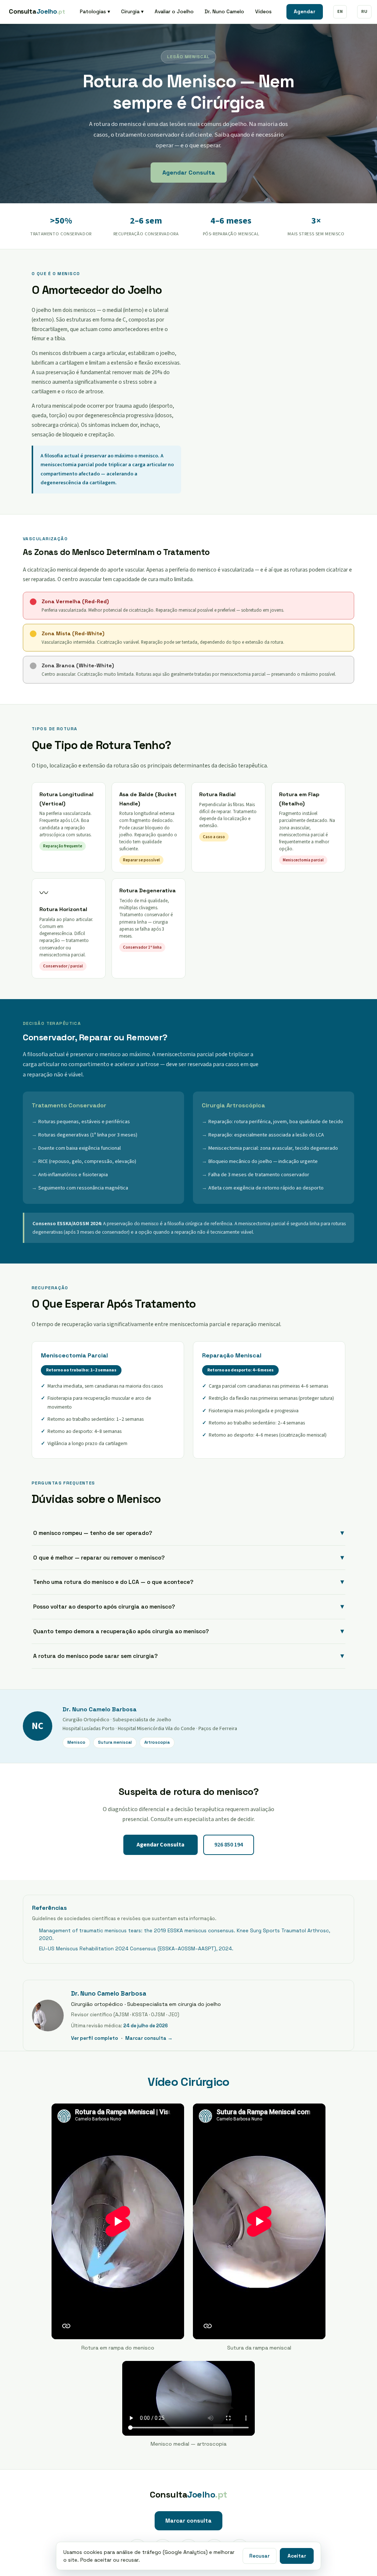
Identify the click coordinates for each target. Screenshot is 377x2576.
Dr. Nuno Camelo (224, 11)
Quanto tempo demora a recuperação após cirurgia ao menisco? (188, 1631)
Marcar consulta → (149, 2038)
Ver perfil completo (95, 2038)
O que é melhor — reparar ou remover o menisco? (188, 1557)
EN (340, 11)
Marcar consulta (188, 2521)
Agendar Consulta (189, 173)
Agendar (305, 12)
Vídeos (263, 11)
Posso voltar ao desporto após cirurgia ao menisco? (188, 1606)
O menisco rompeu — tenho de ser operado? (188, 1533)
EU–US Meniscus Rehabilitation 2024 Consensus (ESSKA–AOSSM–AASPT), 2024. (136, 1949)
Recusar (259, 2556)
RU (364, 11)
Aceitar (297, 2556)
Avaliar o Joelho (174, 11)
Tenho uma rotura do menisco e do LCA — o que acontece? (188, 1582)
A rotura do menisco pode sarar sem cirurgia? (188, 1656)
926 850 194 (229, 1845)
